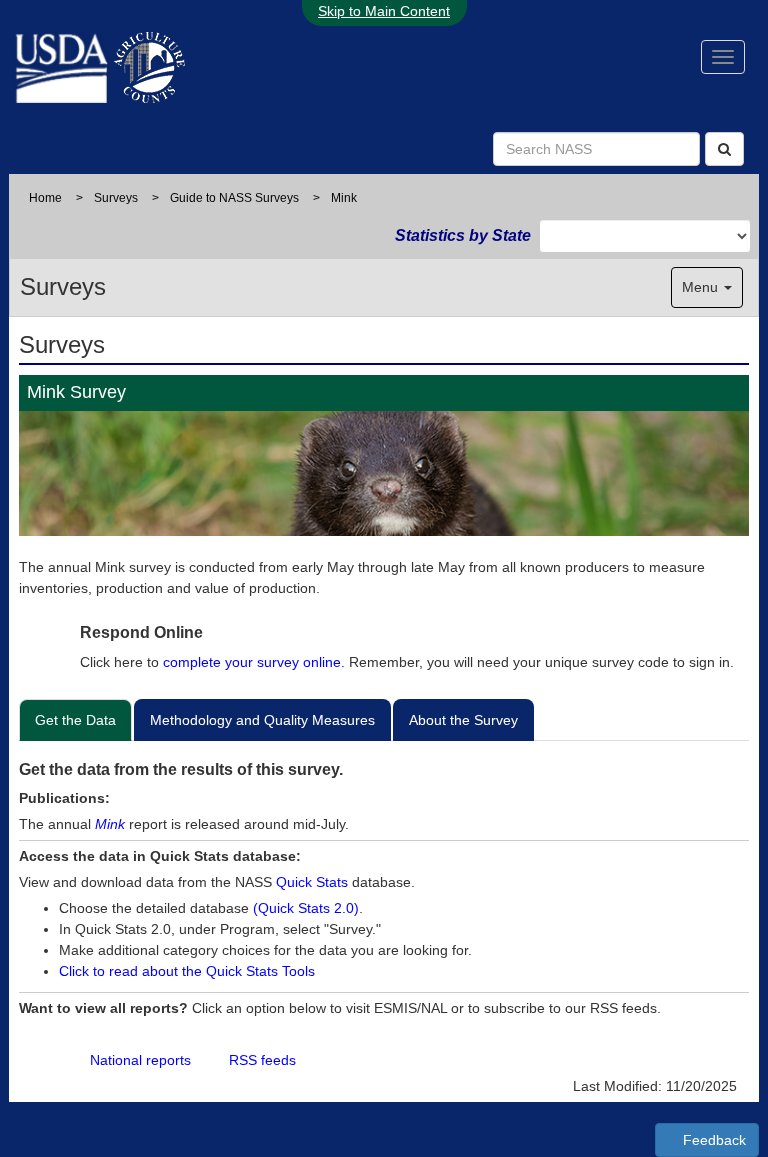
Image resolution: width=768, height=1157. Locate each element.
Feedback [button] (712, 1140)
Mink (110, 824)
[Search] (724, 149)
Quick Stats (312, 882)
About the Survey (463, 720)
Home (45, 198)
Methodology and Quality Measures (262, 720)
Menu (702, 287)
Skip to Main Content (384, 11)
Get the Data (75, 720)
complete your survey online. (254, 662)
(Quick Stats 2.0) (306, 908)
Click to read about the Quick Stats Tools (187, 971)
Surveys (116, 198)
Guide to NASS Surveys (234, 198)
